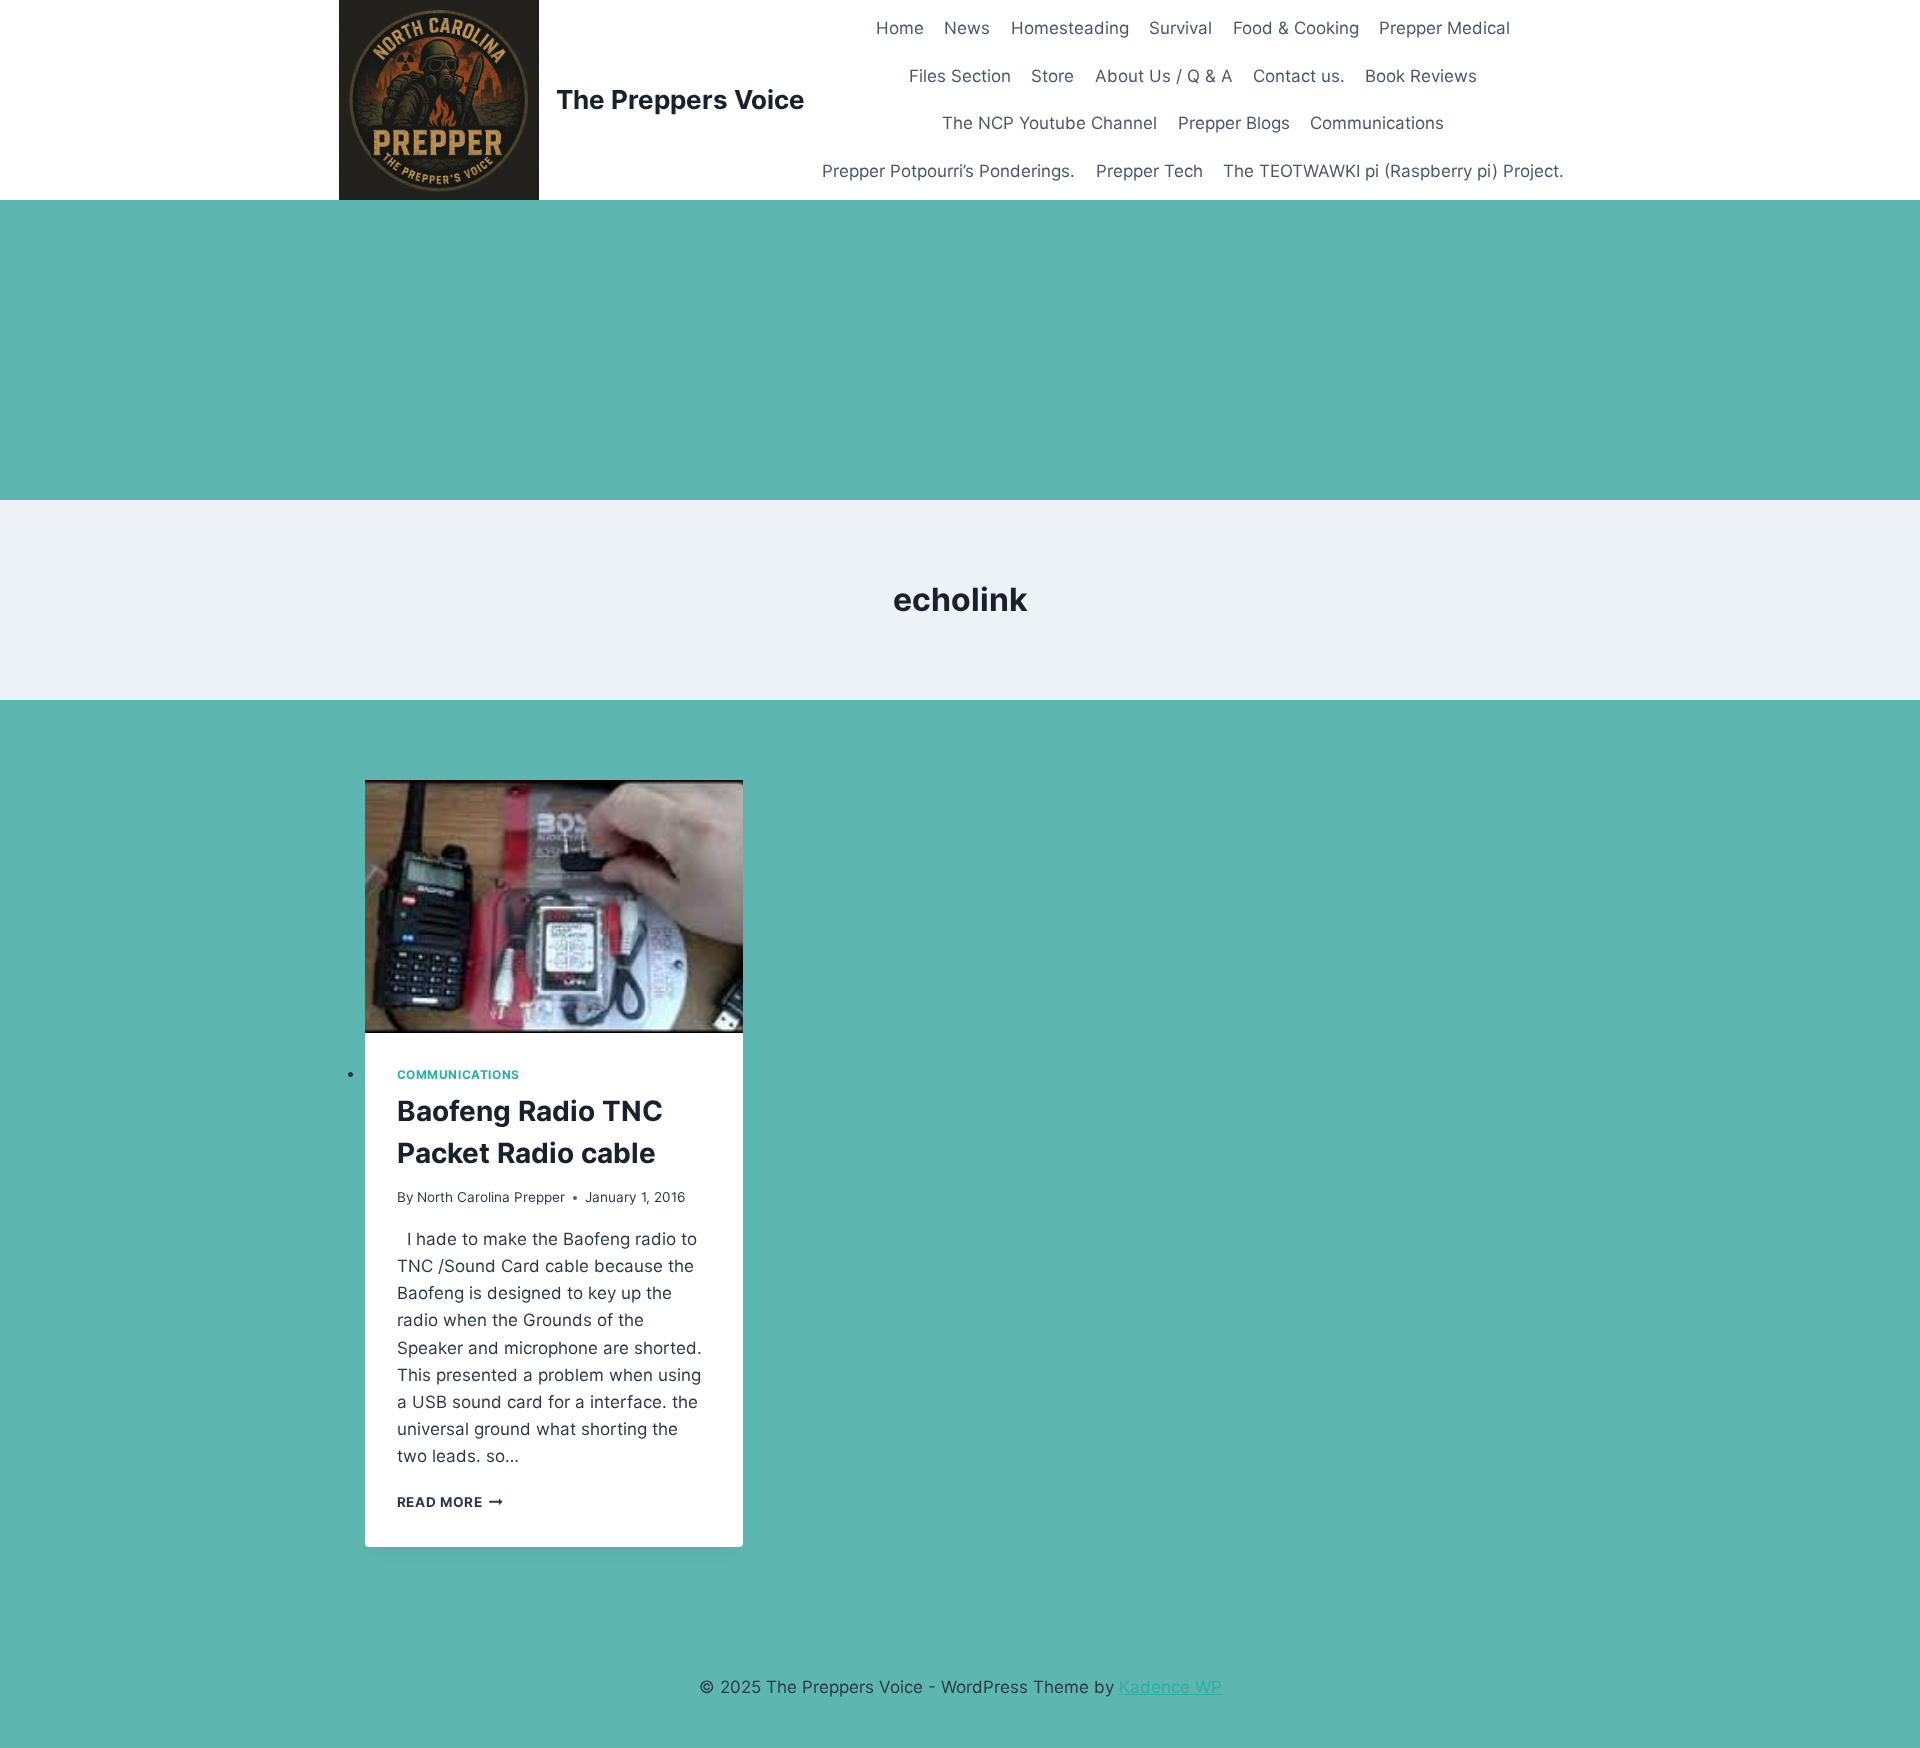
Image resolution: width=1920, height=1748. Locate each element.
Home (900, 28)
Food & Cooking (1296, 28)
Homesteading (1070, 28)
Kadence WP (1170, 1687)
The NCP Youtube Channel (1049, 123)
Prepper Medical (1444, 28)
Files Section (960, 76)
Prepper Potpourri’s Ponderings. (948, 171)
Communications (1377, 123)
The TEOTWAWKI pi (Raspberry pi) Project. (1393, 171)
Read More (450, 1502)
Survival (1180, 28)
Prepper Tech (1149, 171)
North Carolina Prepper (491, 1197)
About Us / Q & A (1164, 76)
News (967, 28)
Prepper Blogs (1234, 123)
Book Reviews (1421, 76)
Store (1052, 76)
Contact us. (1299, 76)
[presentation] (554, 906)
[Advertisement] (960, 350)
